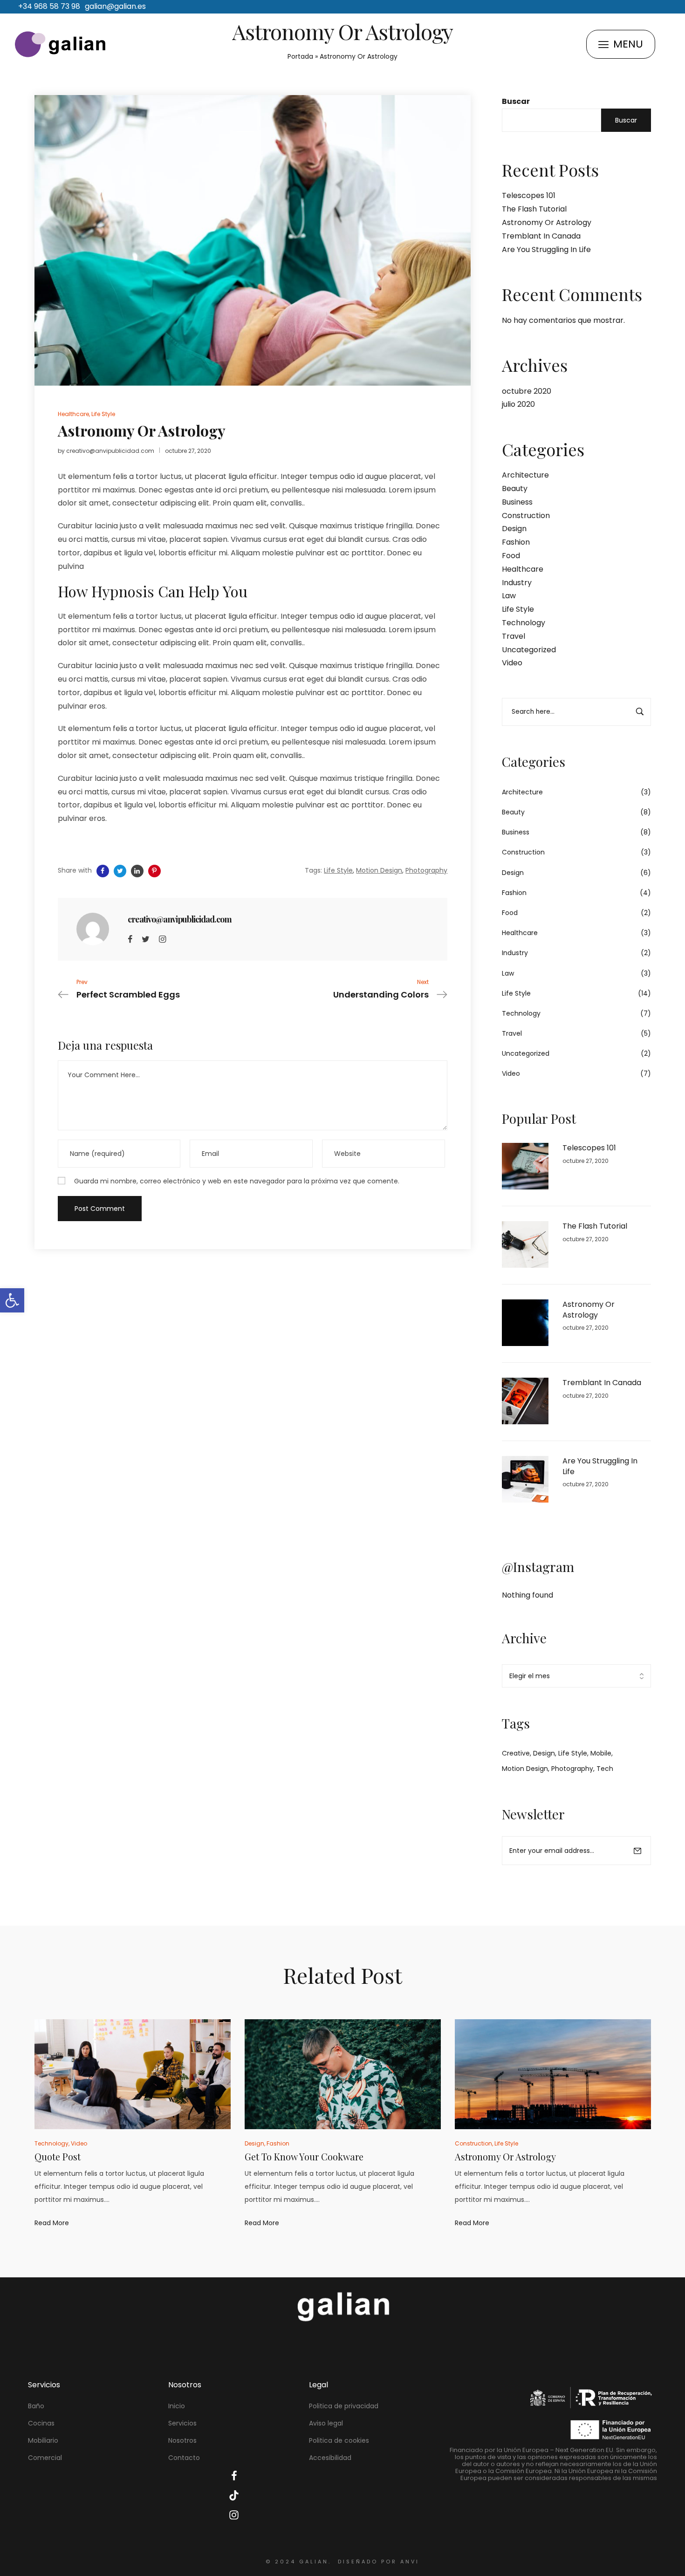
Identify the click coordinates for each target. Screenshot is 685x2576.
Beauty (515, 489)
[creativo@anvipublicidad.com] (93, 929)
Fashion (516, 542)
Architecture (525, 475)
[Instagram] (162, 939)
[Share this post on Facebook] (103, 871)
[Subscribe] (637, 1851)
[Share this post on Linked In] (137, 871)
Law (509, 596)
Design (514, 529)
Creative (516, 1753)
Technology (524, 623)
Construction (526, 516)
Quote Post (58, 2156)
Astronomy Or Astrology (547, 222)
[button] (12, 1300)
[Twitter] (146, 939)
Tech (605, 1769)
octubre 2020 (527, 391)
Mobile (601, 1753)
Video (512, 663)
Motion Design (525, 1769)
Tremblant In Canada (541, 236)
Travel (514, 636)
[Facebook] (130, 939)
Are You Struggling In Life (546, 249)
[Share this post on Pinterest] (154, 871)
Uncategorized (529, 650)
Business (517, 502)
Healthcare (523, 569)
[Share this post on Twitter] (120, 871)
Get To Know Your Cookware (304, 2156)
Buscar (516, 101)
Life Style (518, 609)
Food (511, 556)
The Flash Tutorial (534, 209)
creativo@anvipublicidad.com (110, 451)
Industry (517, 583)
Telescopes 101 (529, 195)
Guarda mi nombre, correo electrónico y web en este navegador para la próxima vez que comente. (237, 1181)
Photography (572, 1769)
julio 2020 (518, 404)
